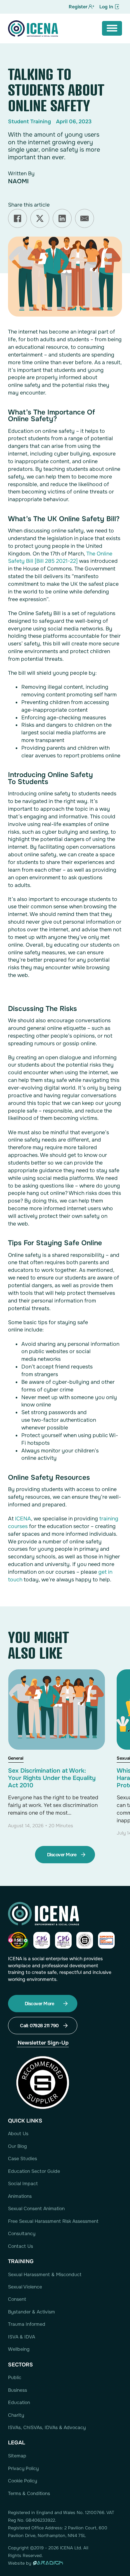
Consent (17, 2299)
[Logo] (33, 29)
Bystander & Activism (31, 2312)
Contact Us (20, 2246)
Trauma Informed (27, 2324)
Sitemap (17, 2456)
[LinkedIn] (62, 218)
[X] (40, 218)
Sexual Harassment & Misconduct (45, 2274)
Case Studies (22, 2158)
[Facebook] (17, 218)
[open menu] (112, 28)
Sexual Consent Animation (36, 2208)
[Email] (84, 218)
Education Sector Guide (34, 2171)
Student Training (29, 121)
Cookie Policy (22, 2481)
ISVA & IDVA (21, 2337)
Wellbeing (19, 2349)
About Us (18, 2134)
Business (17, 2390)
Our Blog (17, 2146)
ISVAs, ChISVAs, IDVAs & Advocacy (47, 2427)
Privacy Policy (23, 2468)
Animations (20, 2196)
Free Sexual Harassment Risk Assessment (53, 2221)
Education (19, 2402)
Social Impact (23, 2183)
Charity (16, 2415)
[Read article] (56, 1745)
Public (15, 2377)
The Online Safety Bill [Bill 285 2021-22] (60, 557)
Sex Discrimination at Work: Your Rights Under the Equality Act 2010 (52, 1778)
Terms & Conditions (29, 2493)
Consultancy (22, 2233)
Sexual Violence (25, 2287)
